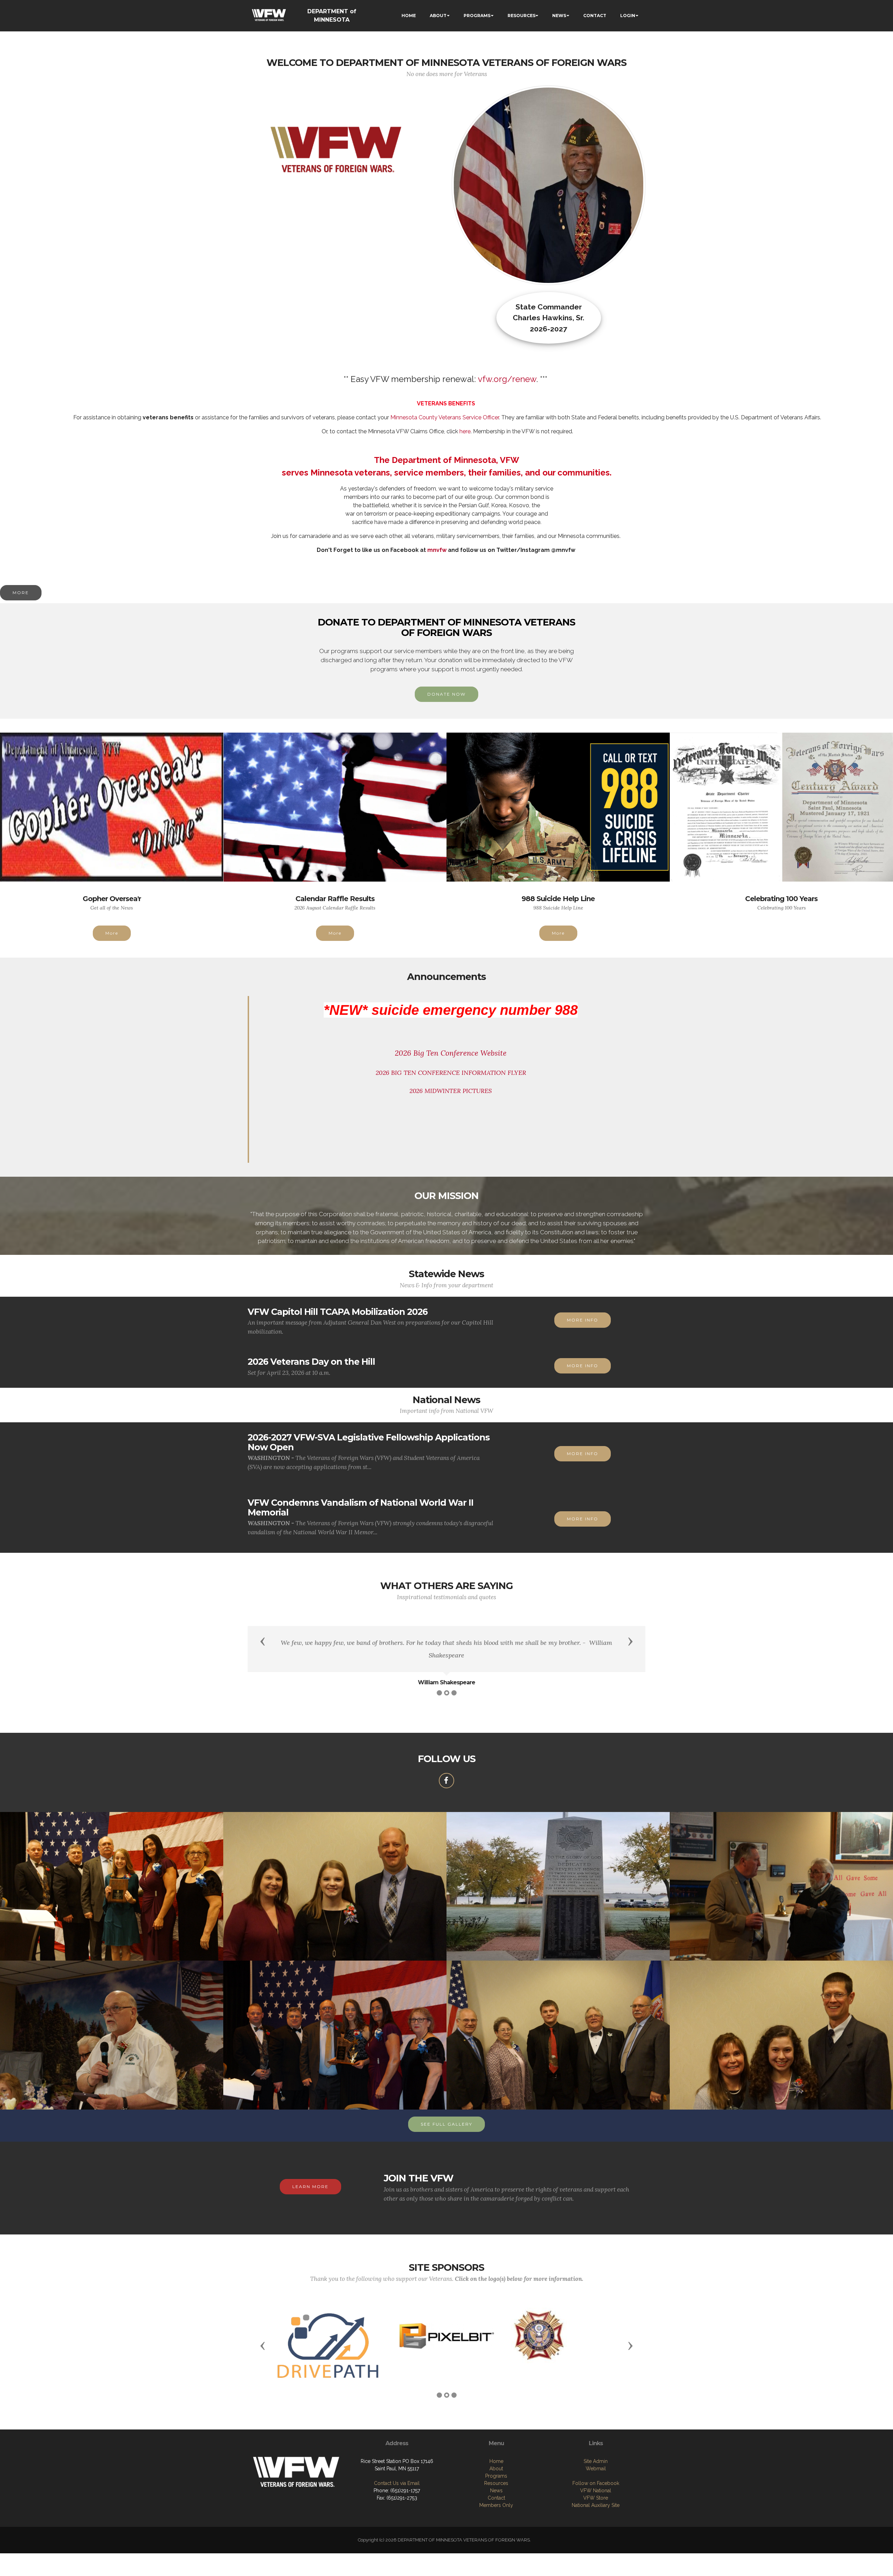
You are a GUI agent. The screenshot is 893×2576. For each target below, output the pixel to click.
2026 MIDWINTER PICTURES (451, 1091)
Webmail (596, 2469)
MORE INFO (583, 1320)
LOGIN (628, 16)
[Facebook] (446, 1781)
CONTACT (595, 16)
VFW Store (596, 2498)
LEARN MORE (310, 2186)
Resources (496, 2483)
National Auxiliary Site (596, 2505)
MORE (21, 593)
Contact (496, 2498)
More (112, 933)
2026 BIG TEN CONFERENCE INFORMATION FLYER (451, 1073)
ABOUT (438, 16)
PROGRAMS (477, 16)
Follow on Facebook (596, 2483)
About (496, 2469)
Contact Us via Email (397, 2483)
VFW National (596, 2491)
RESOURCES (521, 16)
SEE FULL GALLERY (446, 2124)
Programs (496, 2476)
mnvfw (437, 550)
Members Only (496, 2505)
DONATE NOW (446, 694)
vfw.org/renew (507, 379)
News (496, 2491)
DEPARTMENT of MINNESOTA (332, 16)
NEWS (559, 16)
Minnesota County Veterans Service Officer (445, 417)
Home (496, 2461)
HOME (409, 16)
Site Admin (596, 2461)
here (465, 431)
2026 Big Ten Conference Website (451, 1053)
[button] (263, 1641)
